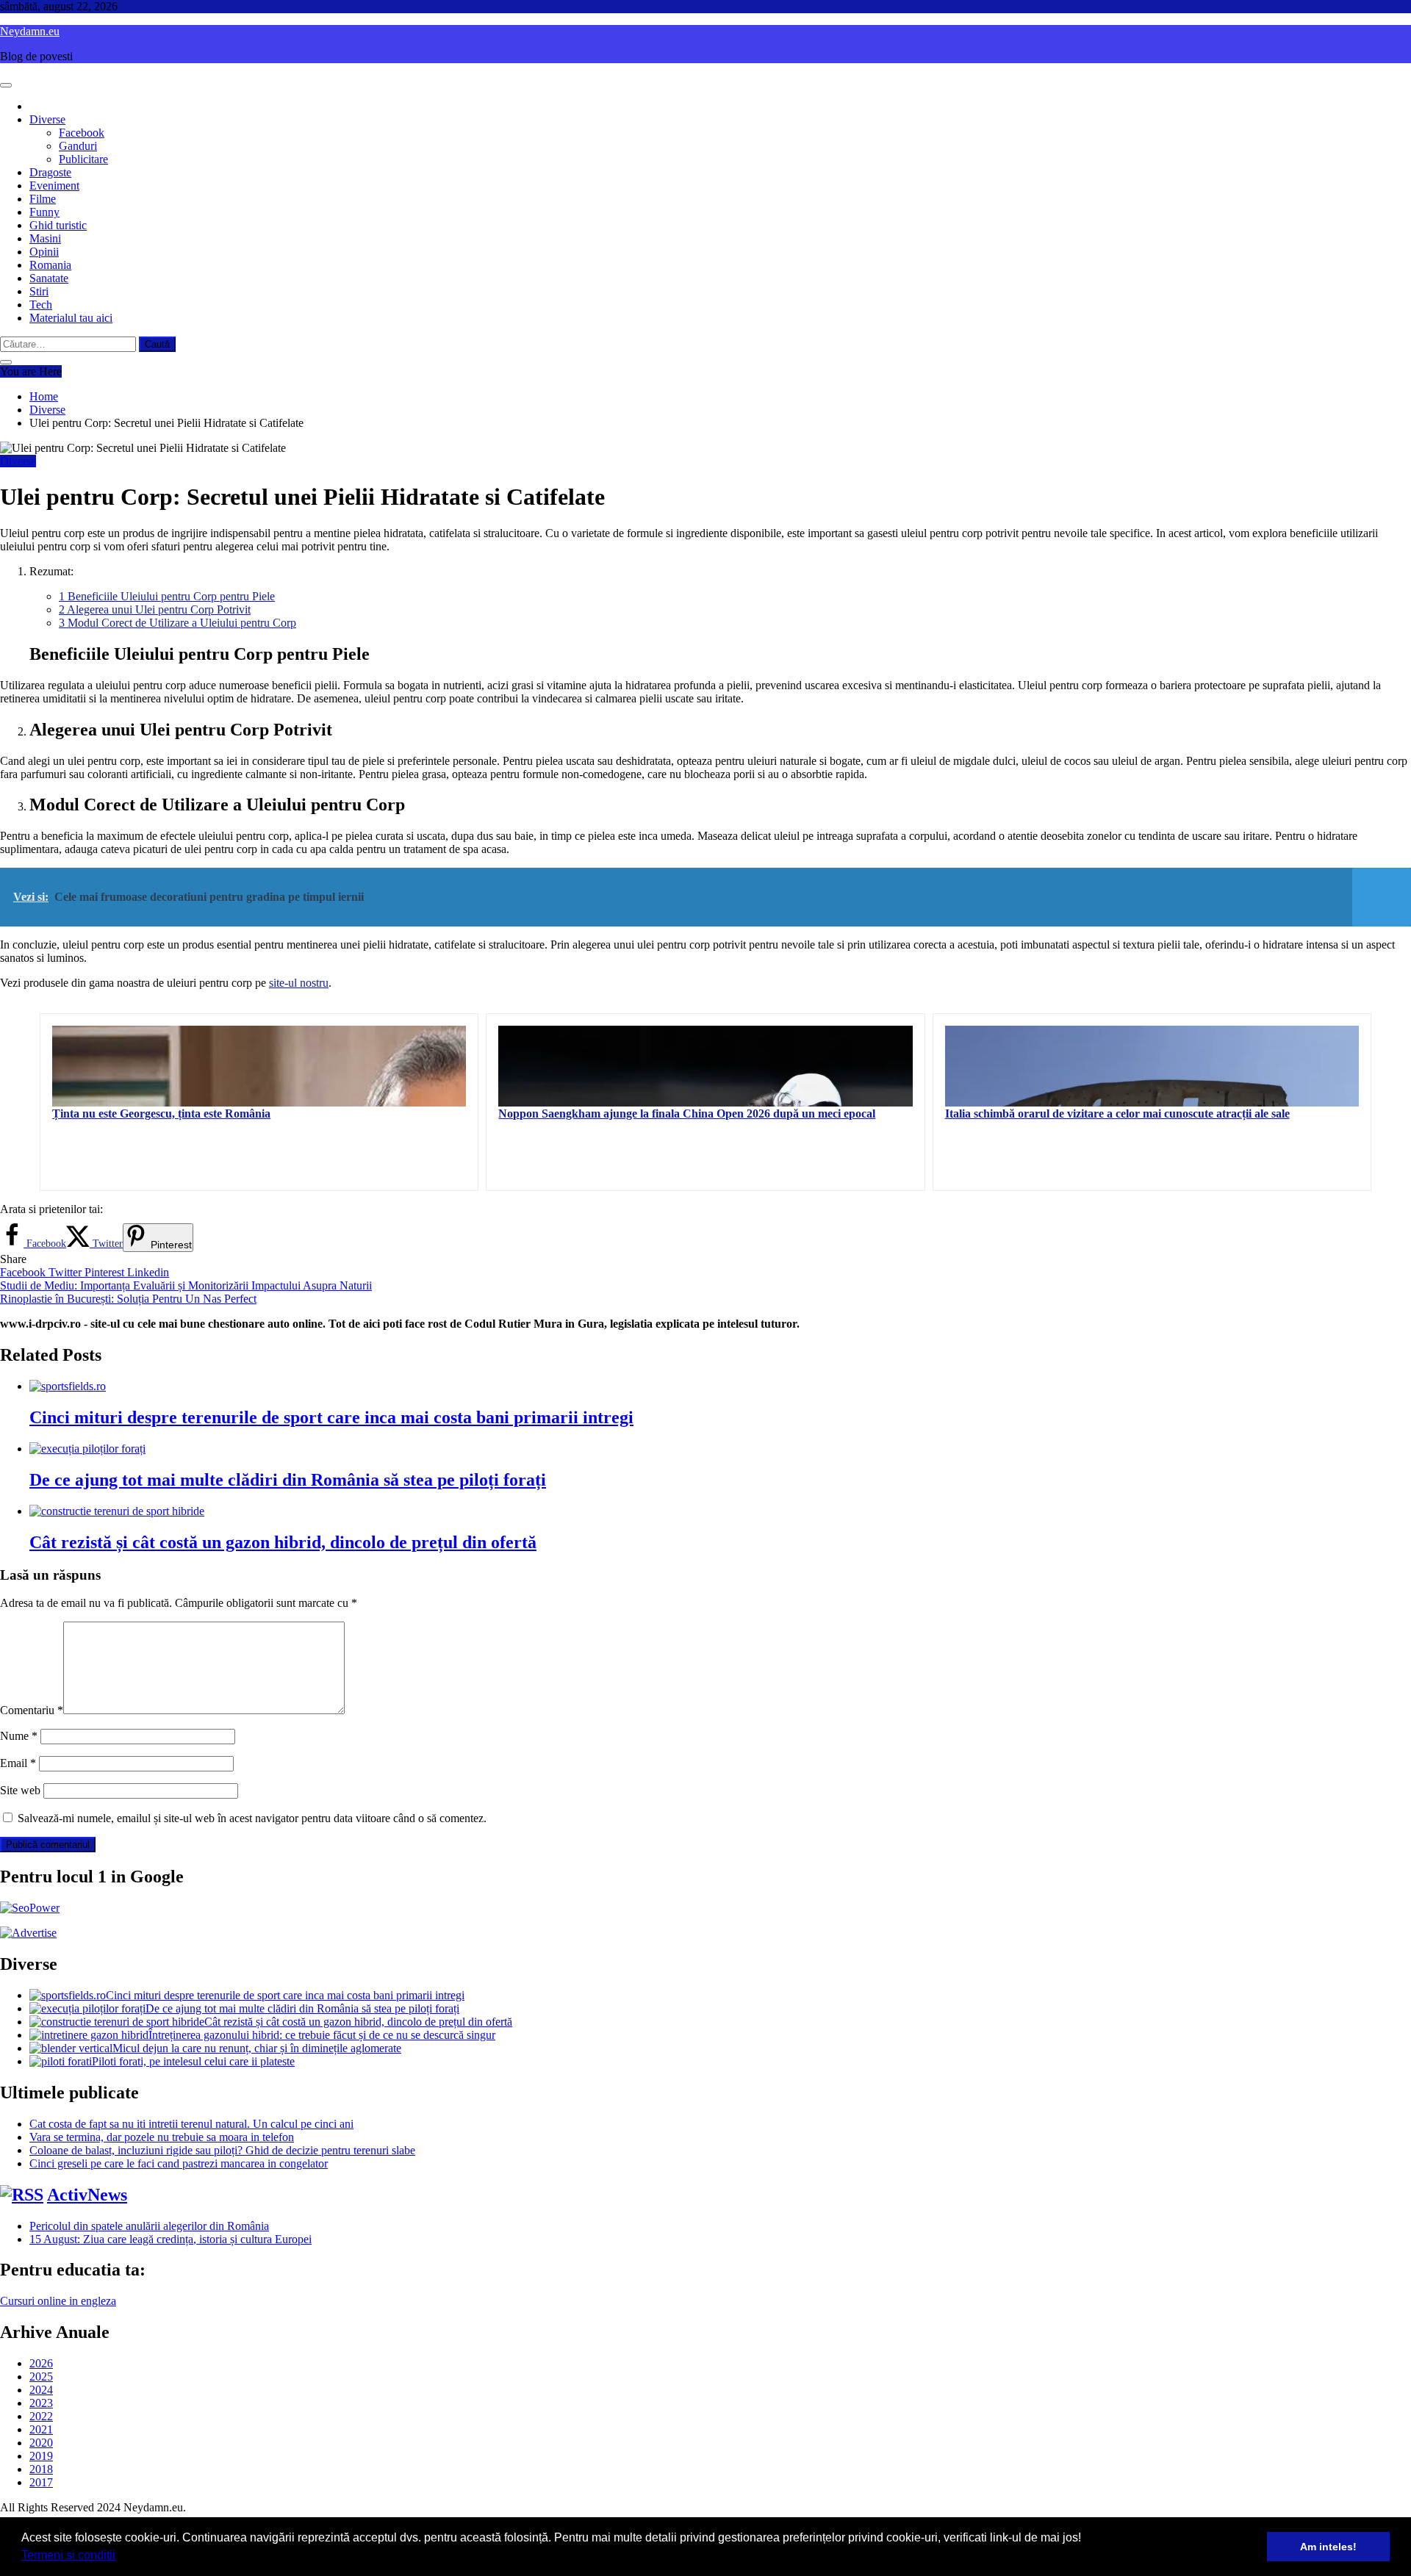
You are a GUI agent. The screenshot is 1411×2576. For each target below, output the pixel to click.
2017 (41, 2482)
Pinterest (106, 1272)
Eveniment (54, 186)
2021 (41, 2429)
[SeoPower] (30, 1908)
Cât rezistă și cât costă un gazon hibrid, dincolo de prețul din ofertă (283, 1542)
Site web (20, 1790)
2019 (41, 2456)
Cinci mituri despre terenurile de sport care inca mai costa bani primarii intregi (331, 1417)
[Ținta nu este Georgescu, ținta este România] (259, 1066)
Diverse (47, 119)
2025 (41, 2377)
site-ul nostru (299, 983)
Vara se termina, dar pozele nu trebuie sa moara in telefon (162, 2137)
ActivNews (87, 2195)
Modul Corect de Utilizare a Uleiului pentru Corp (177, 623)
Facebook (82, 133)
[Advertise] (28, 1933)
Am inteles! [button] (1328, 2547)
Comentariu (32, 1710)
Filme (43, 199)
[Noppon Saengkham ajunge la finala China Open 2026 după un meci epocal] (705, 1066)
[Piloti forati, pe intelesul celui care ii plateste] (61, 2061)
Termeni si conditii (68, 2555)
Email (18, 1763)
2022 (41, 2416)
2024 (41, 2390)
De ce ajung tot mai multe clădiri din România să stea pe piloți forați (288, 1480)
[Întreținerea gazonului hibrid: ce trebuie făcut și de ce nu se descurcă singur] (89, 2035)
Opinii (44, 252)
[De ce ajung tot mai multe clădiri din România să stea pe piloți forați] (87, 2008)
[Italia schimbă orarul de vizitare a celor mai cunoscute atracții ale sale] (1152, 1066)
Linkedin (148, 1272)
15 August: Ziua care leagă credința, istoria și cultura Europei (170, 2239)
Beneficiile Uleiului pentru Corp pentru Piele (167, 596)
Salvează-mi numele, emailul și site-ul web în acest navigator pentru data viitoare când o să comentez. (252, 1818)
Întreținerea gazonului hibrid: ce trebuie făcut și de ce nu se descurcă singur (322, 2035)
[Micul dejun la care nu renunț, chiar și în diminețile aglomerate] (71, 2048)
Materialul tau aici (71, 318)
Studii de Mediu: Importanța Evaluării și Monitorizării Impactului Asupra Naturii (186, 1285)
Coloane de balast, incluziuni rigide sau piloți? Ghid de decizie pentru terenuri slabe (222, 2150)
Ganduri (78, 146)
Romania (50, 265)
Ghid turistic (58, 225)
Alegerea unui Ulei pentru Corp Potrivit (155, 609)
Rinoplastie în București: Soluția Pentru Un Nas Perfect (128, 1299)
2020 (41, 2443)
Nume (19, 1736)
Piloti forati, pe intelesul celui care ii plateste (193, 2061)
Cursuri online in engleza (58, 2301)
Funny (44, 212)
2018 (41, 2469)
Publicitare (83, 159)
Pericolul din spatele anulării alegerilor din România (149, 2226)
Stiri (39, 291)
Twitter (67, 1272)
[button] (121, 2557)
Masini (45, 238)
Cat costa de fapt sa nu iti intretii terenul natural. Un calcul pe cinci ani (191, 2124)
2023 (41, 2403)
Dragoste (50, 172)
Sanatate (49, 278)
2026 (41, 2363)
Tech (41, 305)
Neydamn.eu (30, 31)
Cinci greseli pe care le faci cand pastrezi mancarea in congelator (179, 2163)
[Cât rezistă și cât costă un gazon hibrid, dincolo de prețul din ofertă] (117, 2022)
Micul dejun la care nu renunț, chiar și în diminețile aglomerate (257, 2048)
